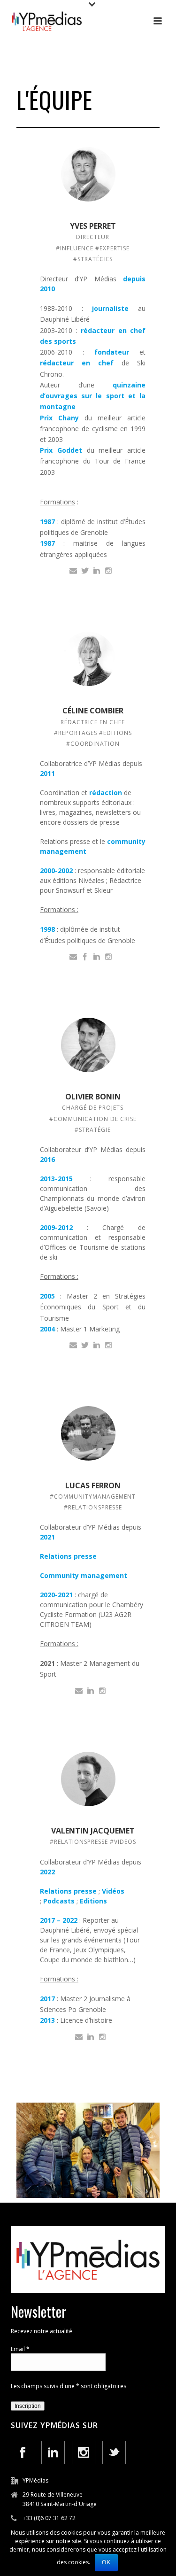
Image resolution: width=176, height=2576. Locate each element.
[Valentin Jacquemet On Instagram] (102, 2036)
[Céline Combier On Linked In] (97, 956)
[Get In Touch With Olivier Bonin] (73, 1344)
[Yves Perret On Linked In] (97, 570)
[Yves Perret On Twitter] (85, 570)
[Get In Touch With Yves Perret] (73, 570)
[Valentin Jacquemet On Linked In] (91, 2036)
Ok (106, 2562)
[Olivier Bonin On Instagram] (108, 1344)
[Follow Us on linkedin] (53, 2452)
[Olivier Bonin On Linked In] (97, 1344)
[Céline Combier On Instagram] (108, 956)
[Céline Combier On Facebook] (85, 956)
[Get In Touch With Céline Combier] (73, 956)
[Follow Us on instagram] (84, 2452)
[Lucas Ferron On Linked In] (91, 1690)
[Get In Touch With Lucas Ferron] (79, 1690)
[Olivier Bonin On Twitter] (85, 1344)
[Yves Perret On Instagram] (108, 570)
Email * (20, 2349)
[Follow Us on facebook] (23, 2452)
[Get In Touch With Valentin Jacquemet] (79, 2036)
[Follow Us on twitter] (114, 2452)
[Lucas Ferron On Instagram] (102, 1690)
